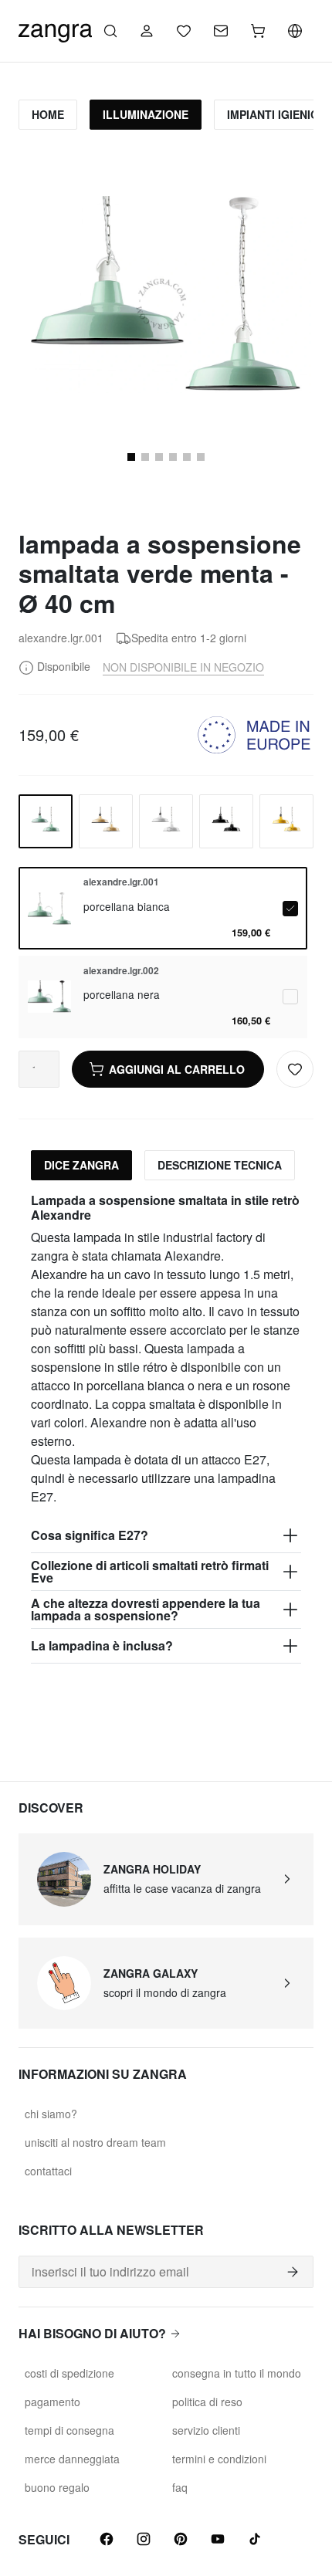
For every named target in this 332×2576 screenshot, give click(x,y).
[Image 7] (201, 457)
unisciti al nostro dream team (95, 2142)
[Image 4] (159, 457)
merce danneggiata (72, 2459)
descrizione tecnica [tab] (220, 1165)
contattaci (48, 2171)
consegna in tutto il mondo (237, 2373)
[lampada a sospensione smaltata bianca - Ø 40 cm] (166, 821)
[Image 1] (131, 457)
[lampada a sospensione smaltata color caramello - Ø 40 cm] (106, 821)
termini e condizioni (219, 2459)
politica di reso (207, 2402)
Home (48, 114)
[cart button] (258, 31)
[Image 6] (187, 457)
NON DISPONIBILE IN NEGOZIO (183, 667)
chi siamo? (51, 2114)
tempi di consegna (69, 2430)
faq (180, 2487)
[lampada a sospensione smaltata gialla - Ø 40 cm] (286, 821)
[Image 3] (145, 457)
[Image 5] (173, 457)
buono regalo (57, 2487)
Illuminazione (146, 114)
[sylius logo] (55, 29)
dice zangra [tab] (81, 1165)
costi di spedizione (69, 2373)
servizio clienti (206, 2430)
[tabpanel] (166, 1428)
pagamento (53, 2402)
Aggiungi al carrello (177, 1069)
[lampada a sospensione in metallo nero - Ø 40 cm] (226, 821)
